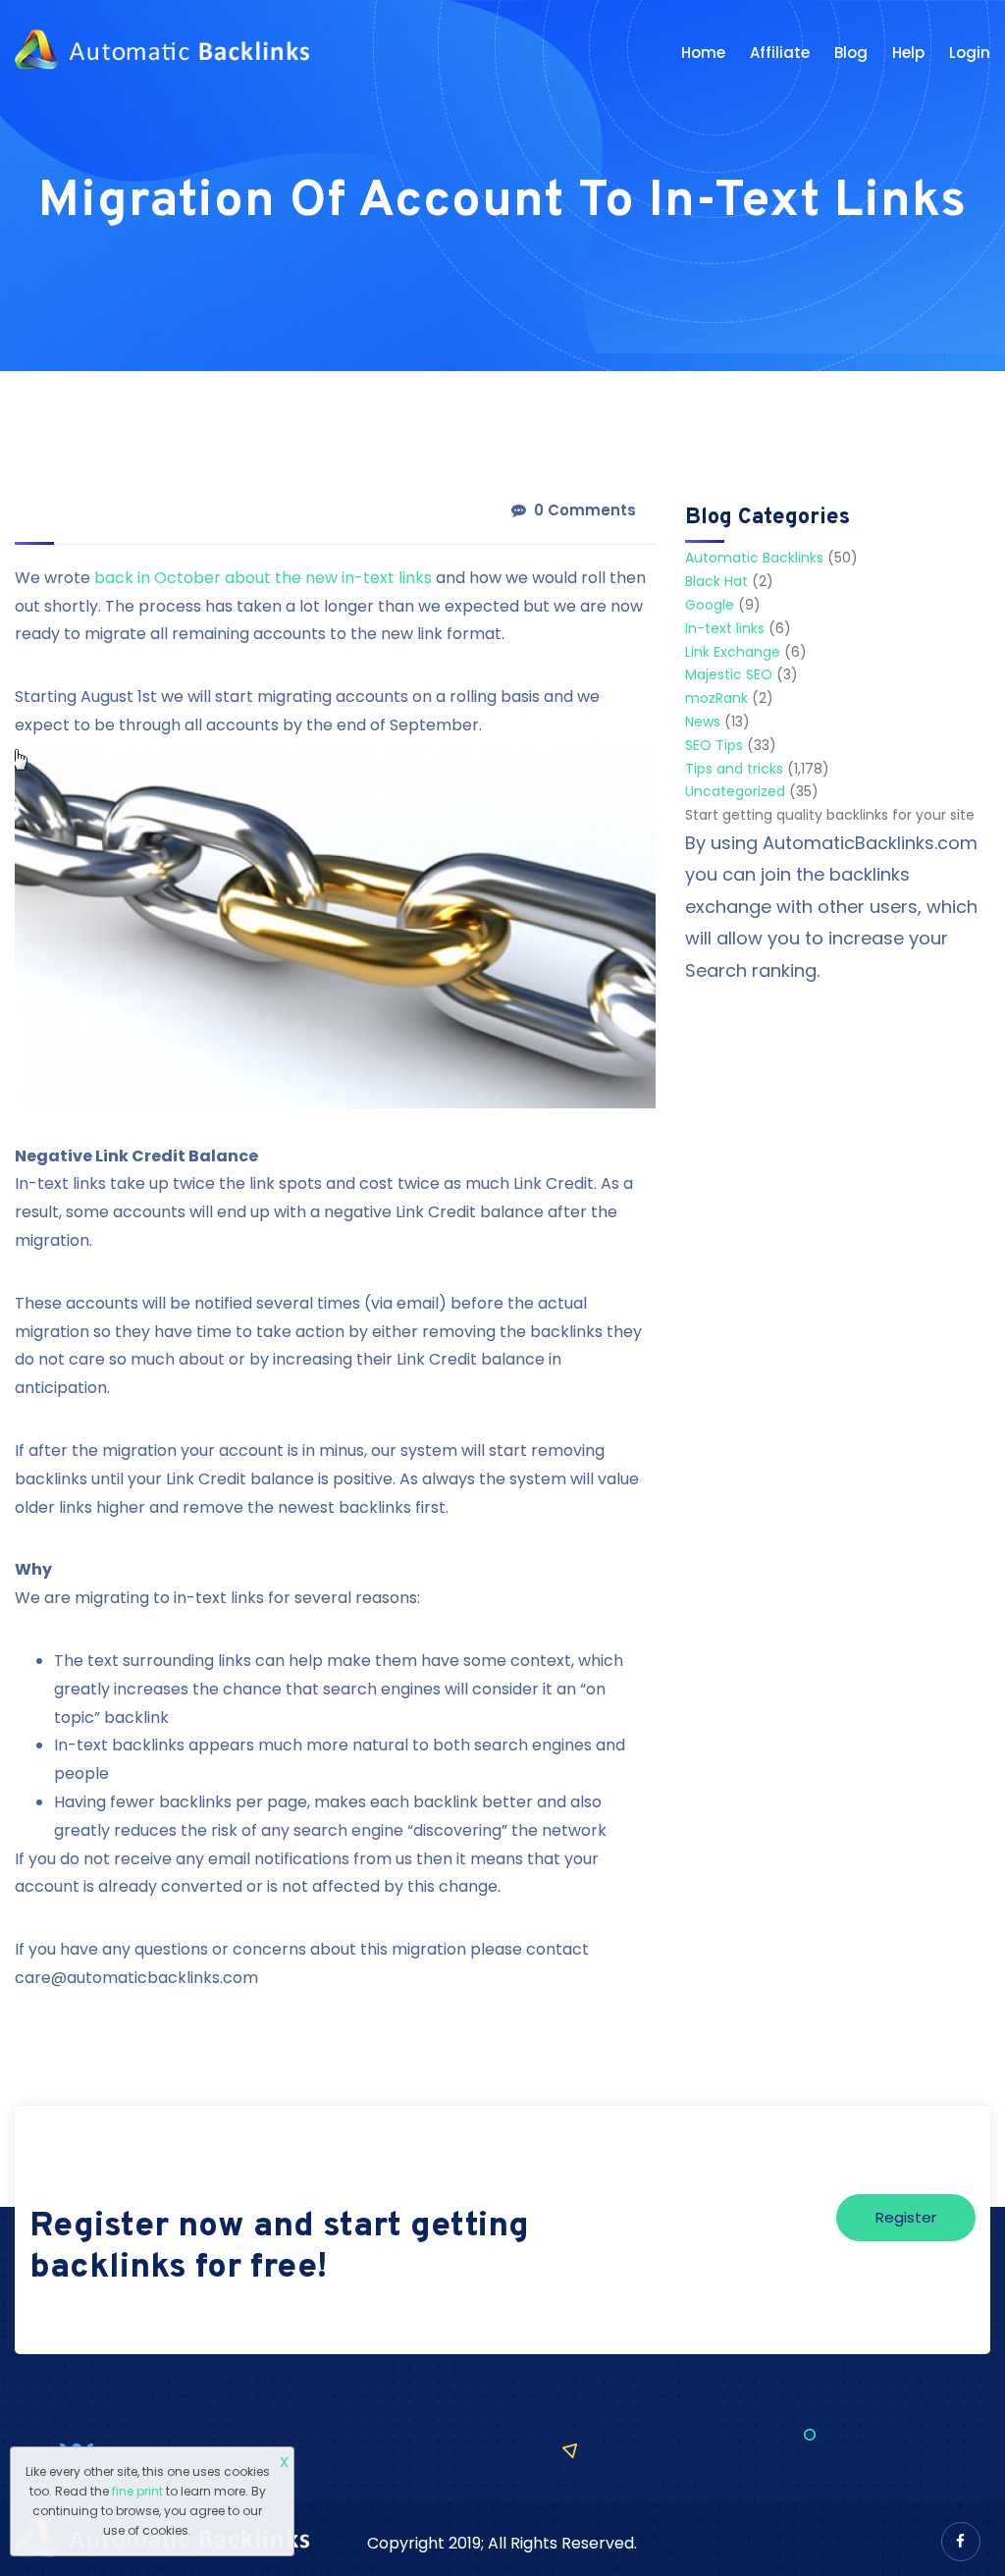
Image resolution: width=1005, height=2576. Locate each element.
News (703, 722)
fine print (137, 2491)
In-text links (725, 628)
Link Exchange (733, 652)
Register (906, 2217)
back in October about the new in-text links (263, 578)
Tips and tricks (734, 769)
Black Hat (716, 581)
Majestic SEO (729, 674)
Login (970, 53)
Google (710, 605)
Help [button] (908, 53)
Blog (851, 53)
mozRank (716, 698)
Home (703, 53)
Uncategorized (735, 791)
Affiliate (780, 53)
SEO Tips (714, 745)
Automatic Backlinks (754, 558)
